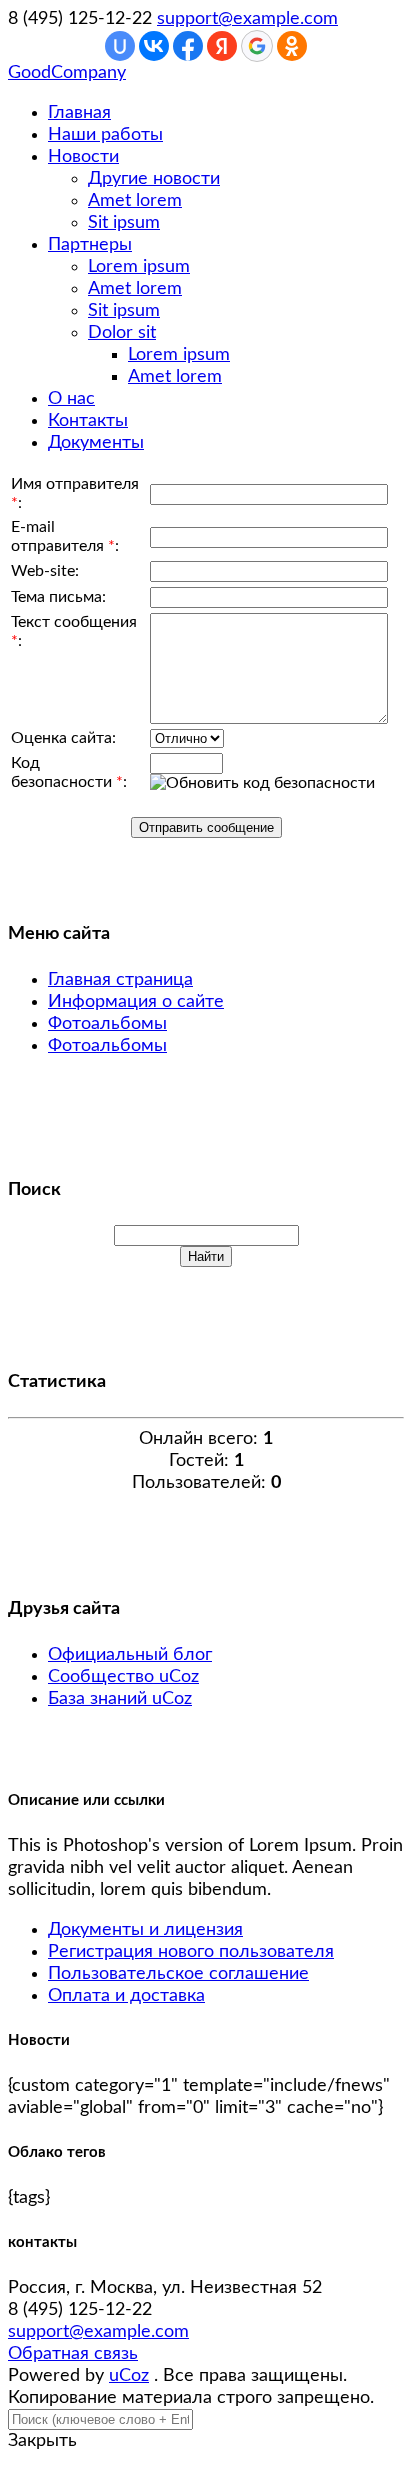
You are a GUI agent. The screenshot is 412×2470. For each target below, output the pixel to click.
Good (67, 73)
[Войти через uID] (120, 46)
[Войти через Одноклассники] (292, 46)
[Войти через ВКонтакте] (154, 46)
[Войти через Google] (257, 46)
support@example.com (247, 19)
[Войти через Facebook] (188, 46)
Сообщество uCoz (123, 1677)
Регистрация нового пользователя (191, 1952)
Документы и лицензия (145, 1930)
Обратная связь (73, 2354)
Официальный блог (130, 1655)
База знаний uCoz (120, 1699)
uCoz (129, 2376)
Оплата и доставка (126, 1996)
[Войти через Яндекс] (222, 46)
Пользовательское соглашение (178, 1974)
